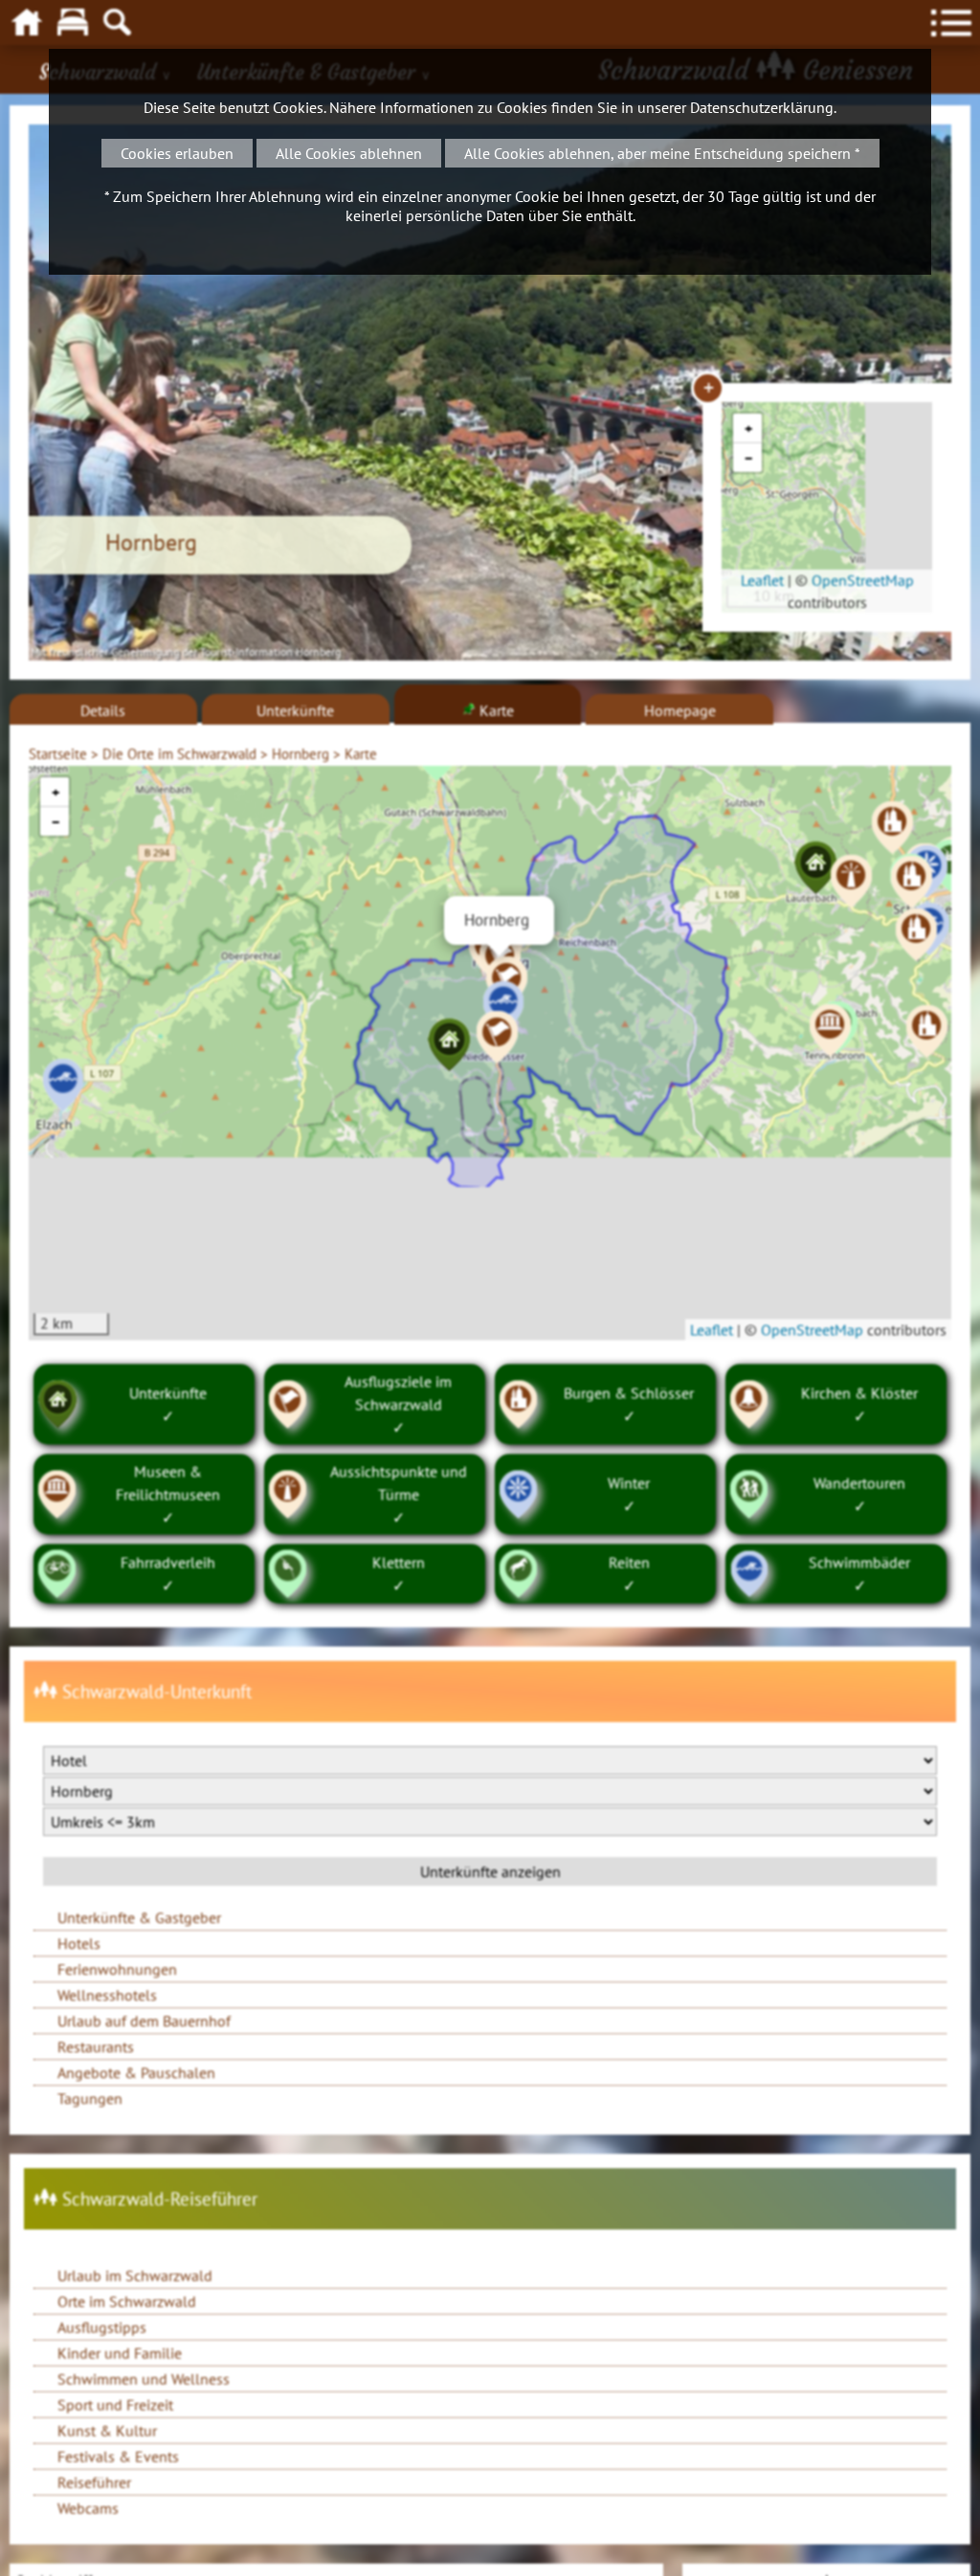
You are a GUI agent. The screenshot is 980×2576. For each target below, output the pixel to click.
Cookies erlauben (177, 153)
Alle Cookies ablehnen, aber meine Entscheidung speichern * (662, 153)
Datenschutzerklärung (762, 107)
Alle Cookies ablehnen (349, 153)
